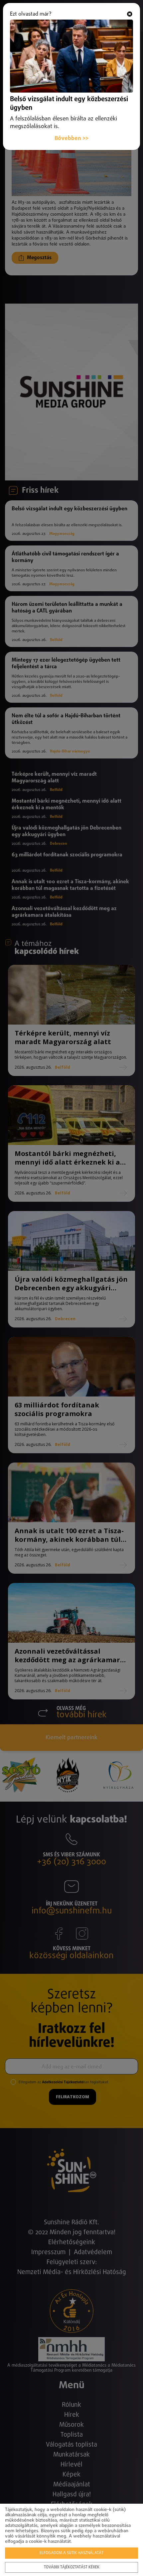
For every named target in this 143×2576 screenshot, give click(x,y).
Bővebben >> (71, 139)
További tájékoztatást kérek (72, 2567)
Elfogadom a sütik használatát (71, 2553)
